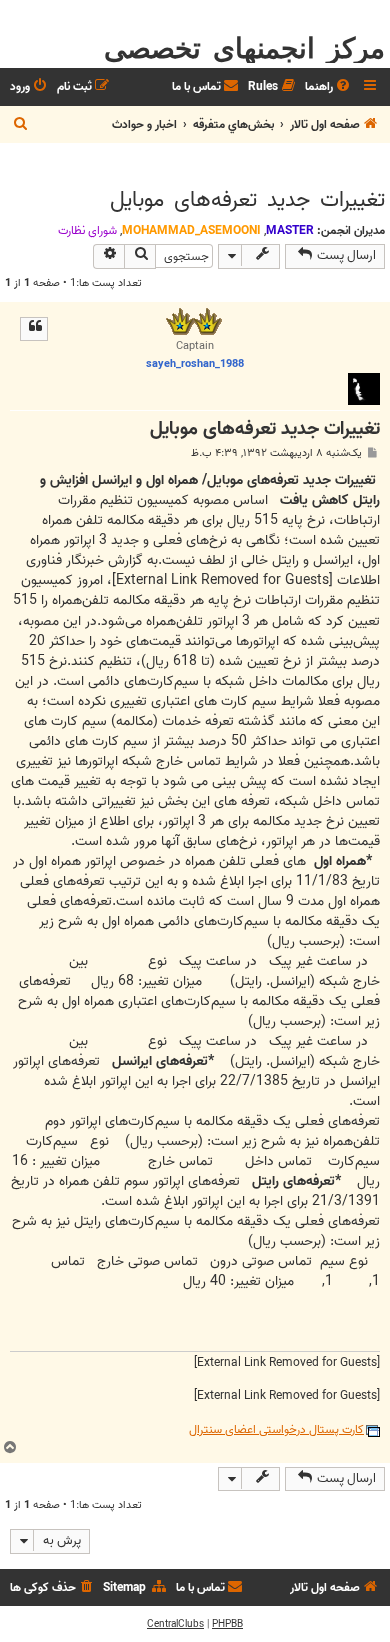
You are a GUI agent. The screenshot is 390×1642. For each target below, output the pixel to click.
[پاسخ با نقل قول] (34, 329)
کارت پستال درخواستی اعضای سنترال (276, 1430)
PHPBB (227, 1624)
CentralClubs (175, 1624)
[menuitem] (329, 87)
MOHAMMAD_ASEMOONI (191, 230)
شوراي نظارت (87, 231)
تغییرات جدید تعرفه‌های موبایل (247, 200)
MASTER (290, 230)
